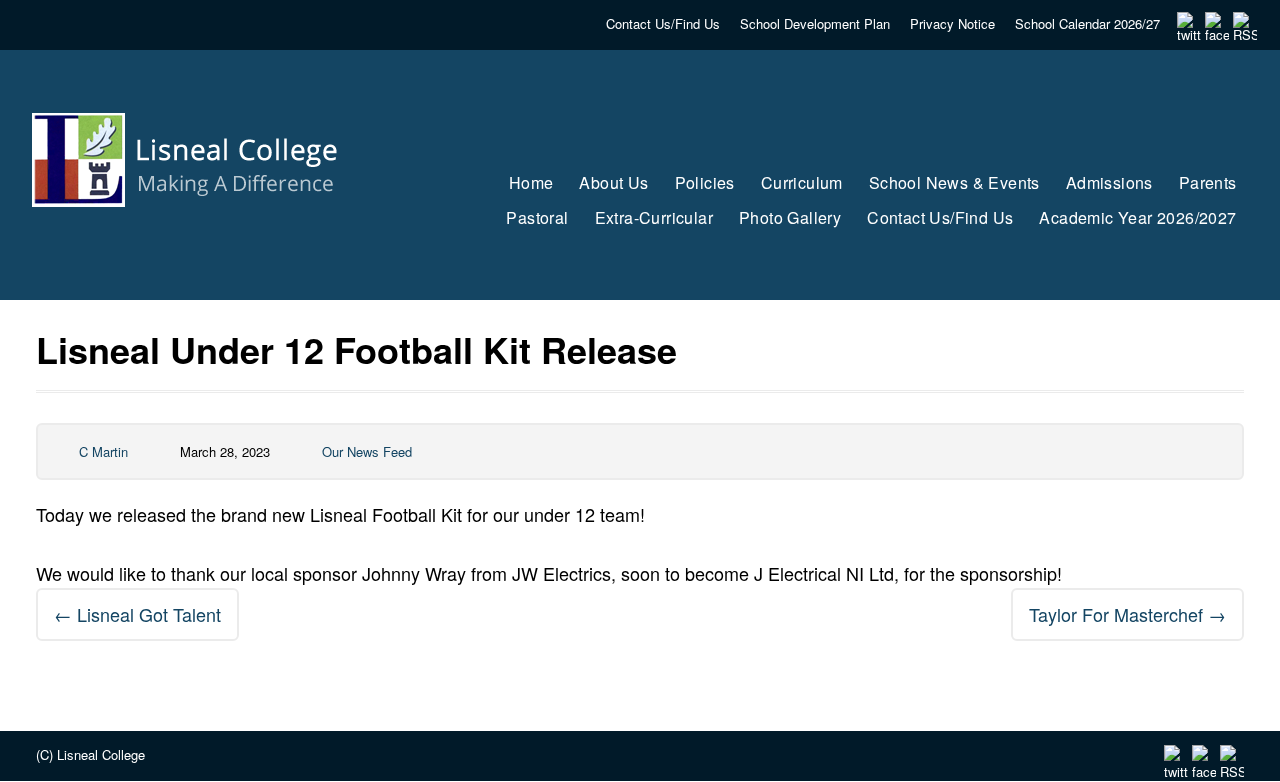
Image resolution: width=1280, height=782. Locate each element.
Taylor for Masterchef (1127, 614)
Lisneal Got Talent (137, 614)
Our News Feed (367, 451)
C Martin (103, 451)
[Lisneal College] (203, 245)
